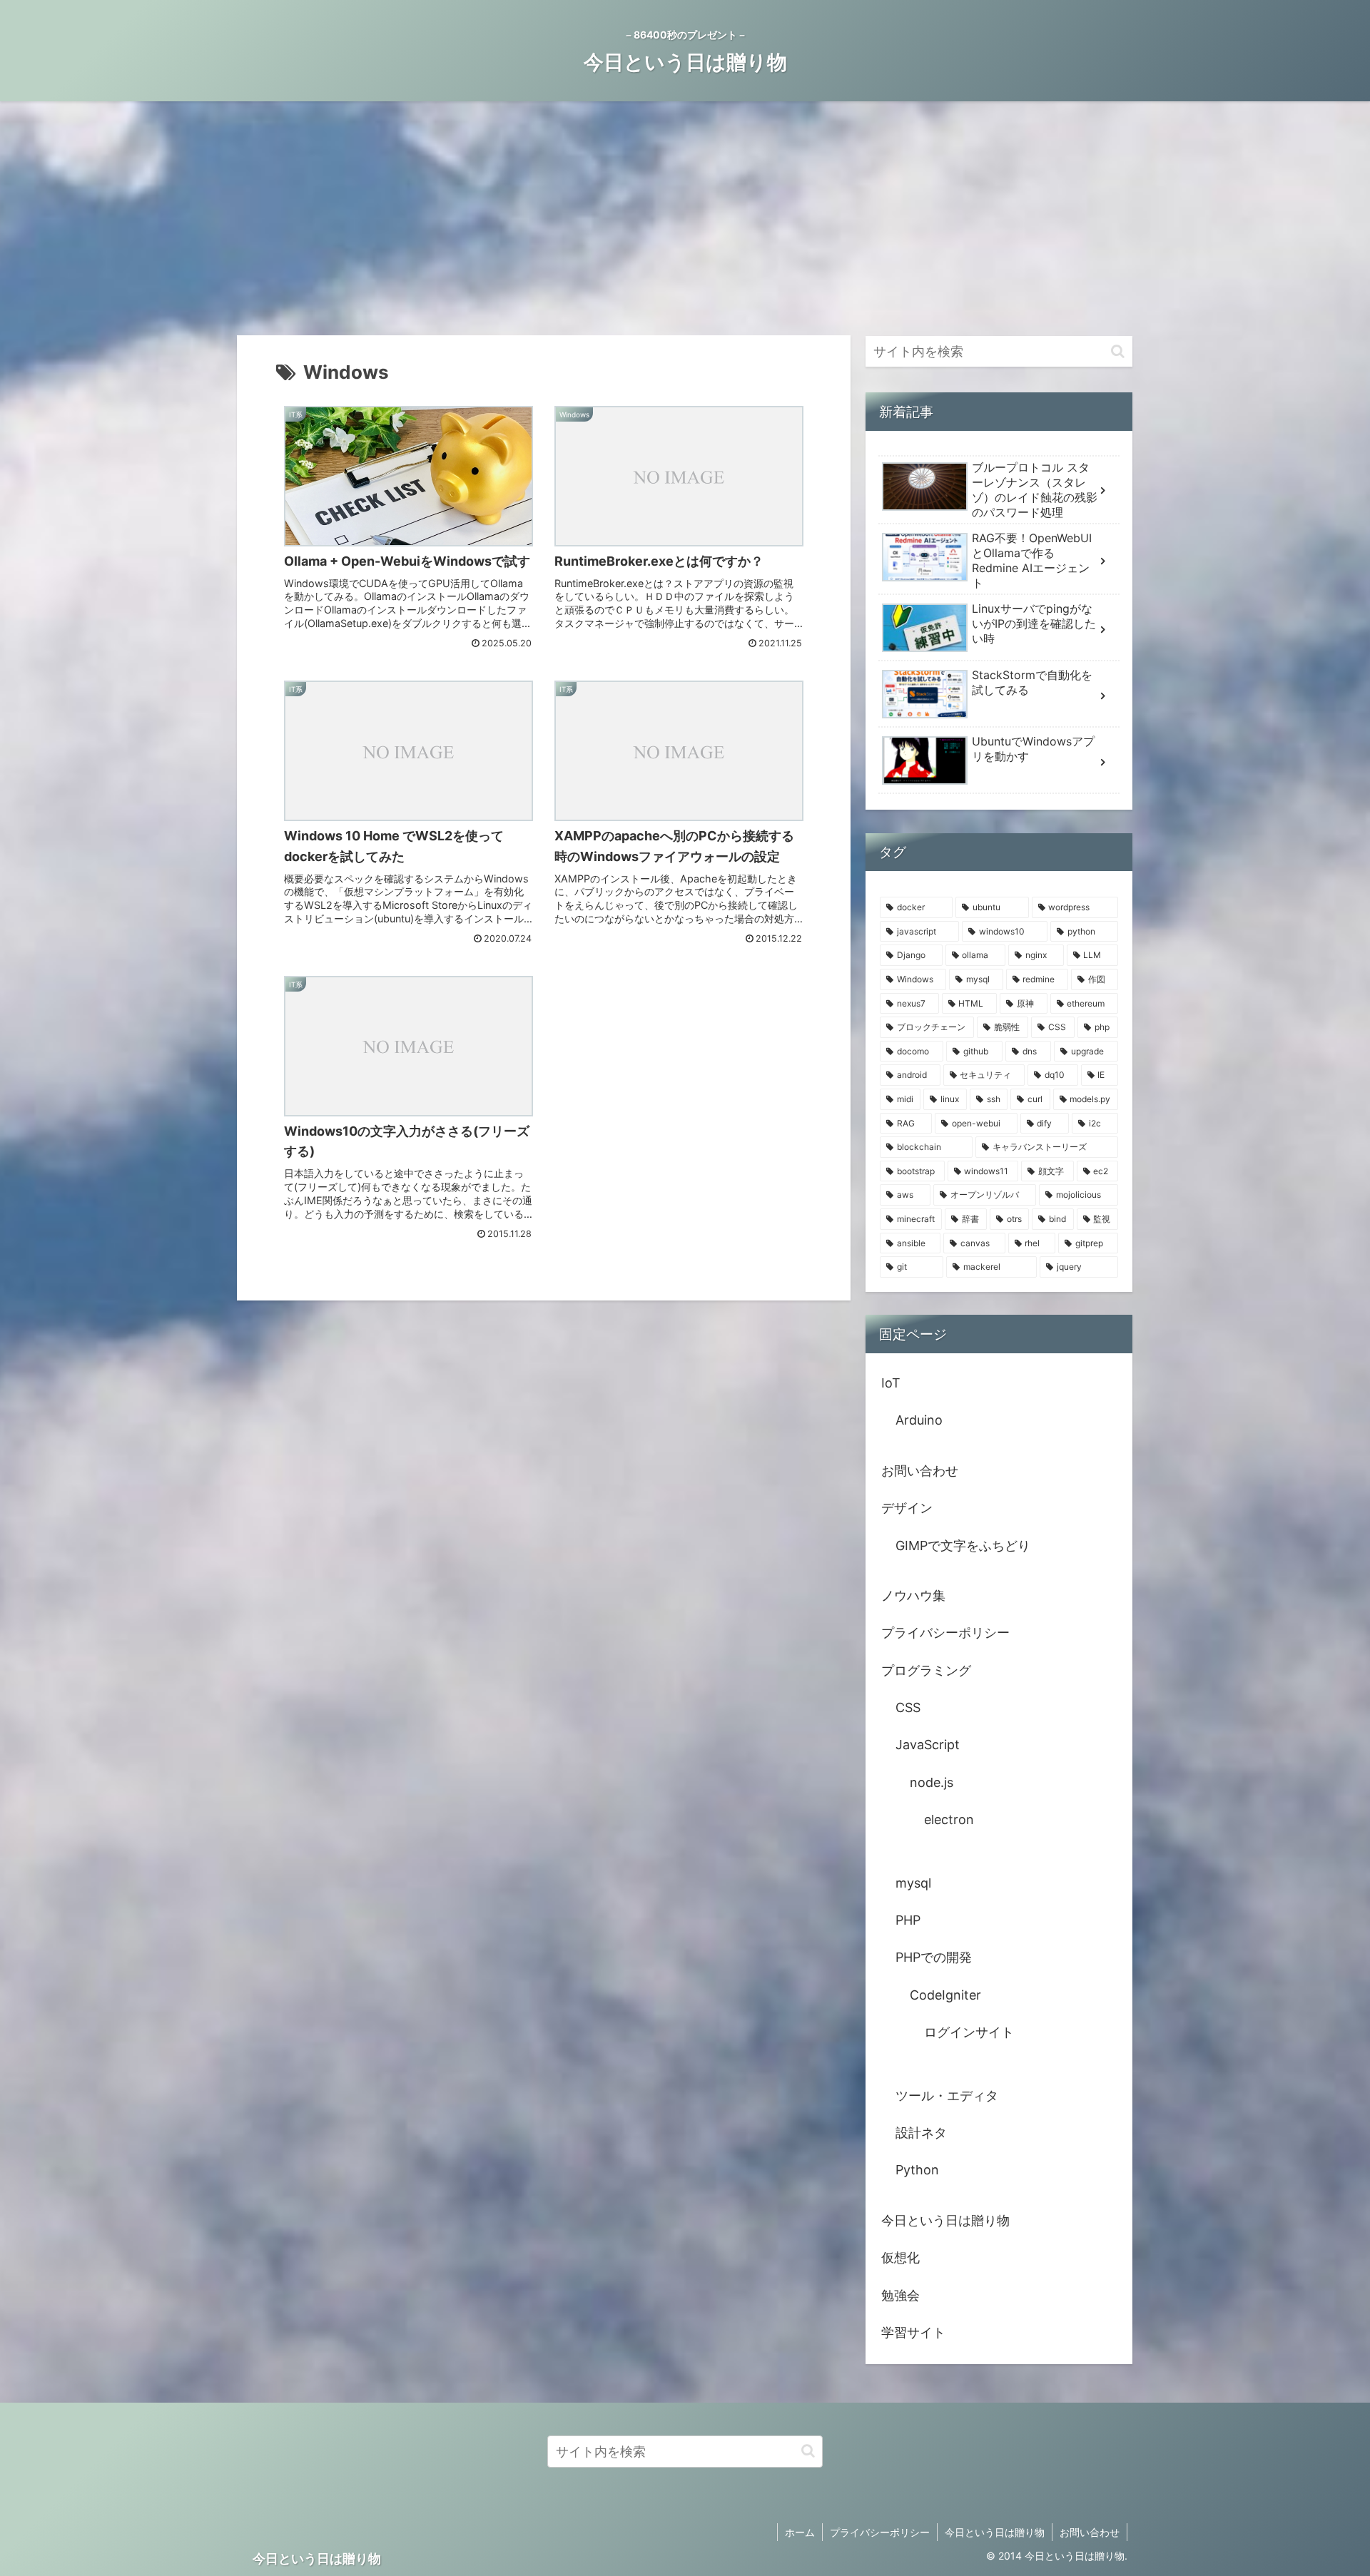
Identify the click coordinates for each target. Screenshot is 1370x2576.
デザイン (907, 1508)
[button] (1118, 351)
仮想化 (900, 2257)
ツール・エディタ (947, 2096)
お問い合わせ (920, 1471)
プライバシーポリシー (945, 1633)
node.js (932, 1782)
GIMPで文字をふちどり (963, 1546)
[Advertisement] (685, 218)
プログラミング (926, 1670)
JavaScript (928, 1745)
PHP (908, 1920)
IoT (891, 1383)
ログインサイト (969, 2032)
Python (917, 2170)
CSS (908, 1707)
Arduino (919, 1420)
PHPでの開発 (934, 1957)
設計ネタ (921, 2133)
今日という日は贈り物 (945, 2220)
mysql (913, 1883)
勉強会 (900, 2295)
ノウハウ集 (913, 1595)
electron (949, 1819)
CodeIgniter (945, 1995)
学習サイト (913, 2332)
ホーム (800, 2532)
